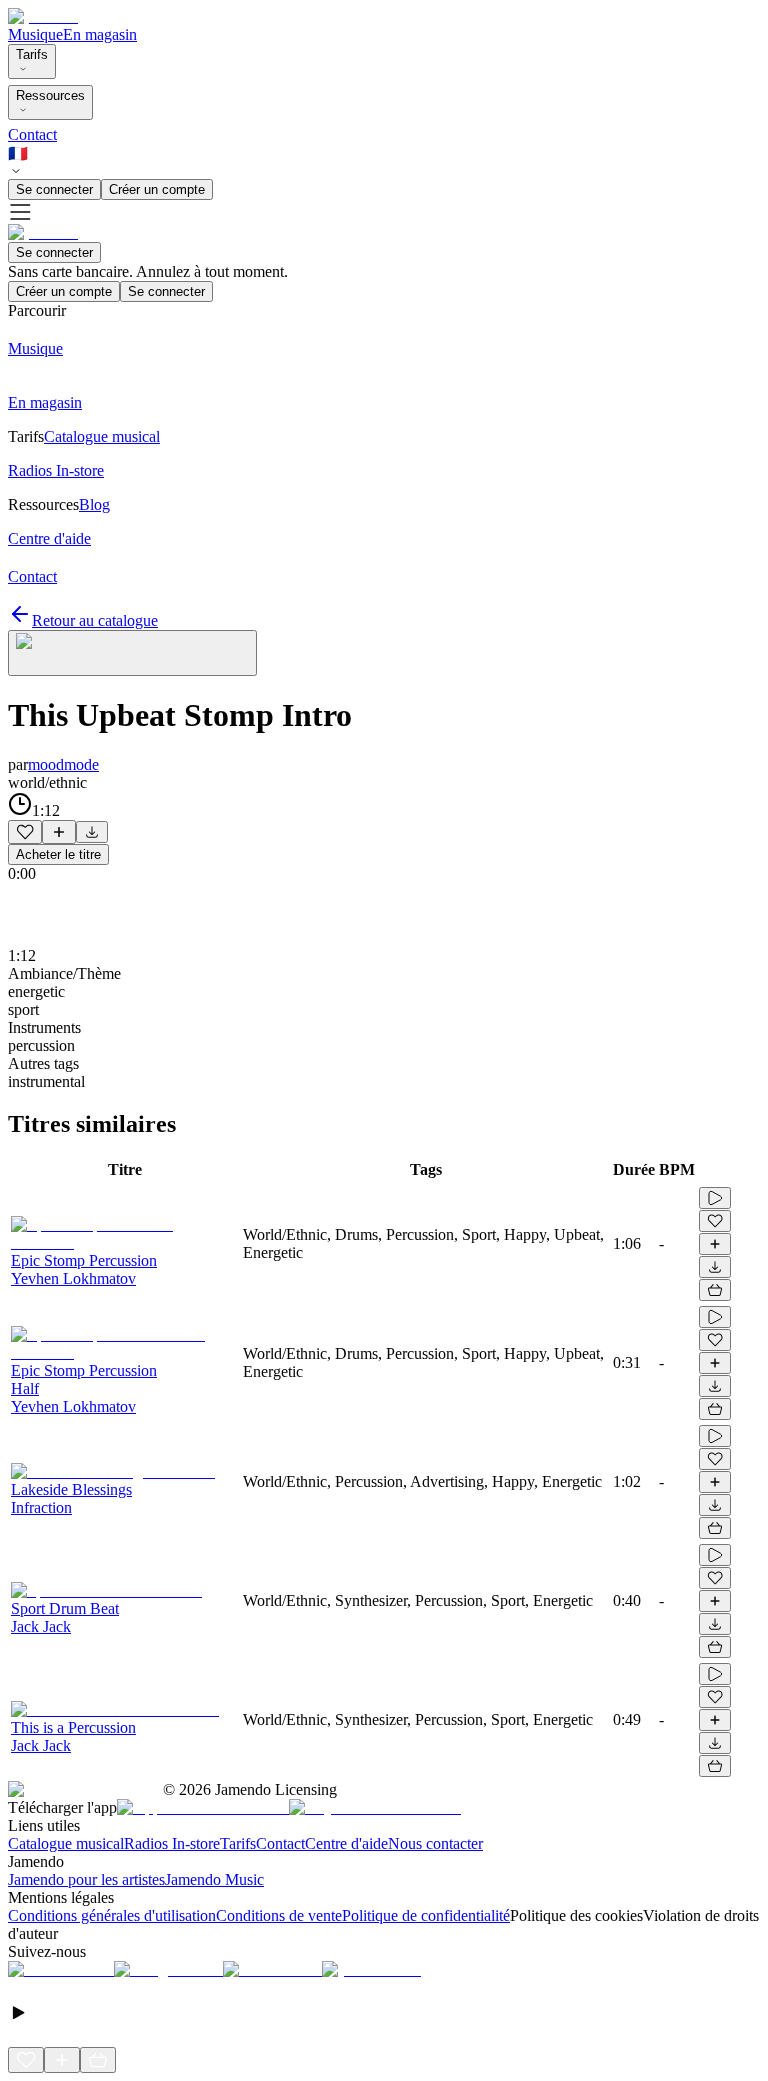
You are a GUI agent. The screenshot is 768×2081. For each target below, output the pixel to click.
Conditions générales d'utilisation (112, 1915)
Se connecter (54, 189)
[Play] (132, 653)
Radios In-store (172, 1843)
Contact (32, 134)
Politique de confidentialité (426, 1915)
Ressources (50, 95)
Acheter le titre (58, 854)
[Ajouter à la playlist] (59, 832)
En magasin (100, 34)
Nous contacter (435, 1843)
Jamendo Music (214, 1879)
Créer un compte (157, 189)
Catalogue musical (66, 1843)
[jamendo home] (43, 16)
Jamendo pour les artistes (86, 1879)
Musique (35, 34)
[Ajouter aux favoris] (25, 832)
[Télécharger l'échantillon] (92, 832)
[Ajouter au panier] (715, 1290)
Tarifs (32, 54)
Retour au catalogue (95, 620)
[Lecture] (715, 1198)
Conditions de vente (279, 1915)
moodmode (63, 764)
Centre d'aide (346, 1843)
